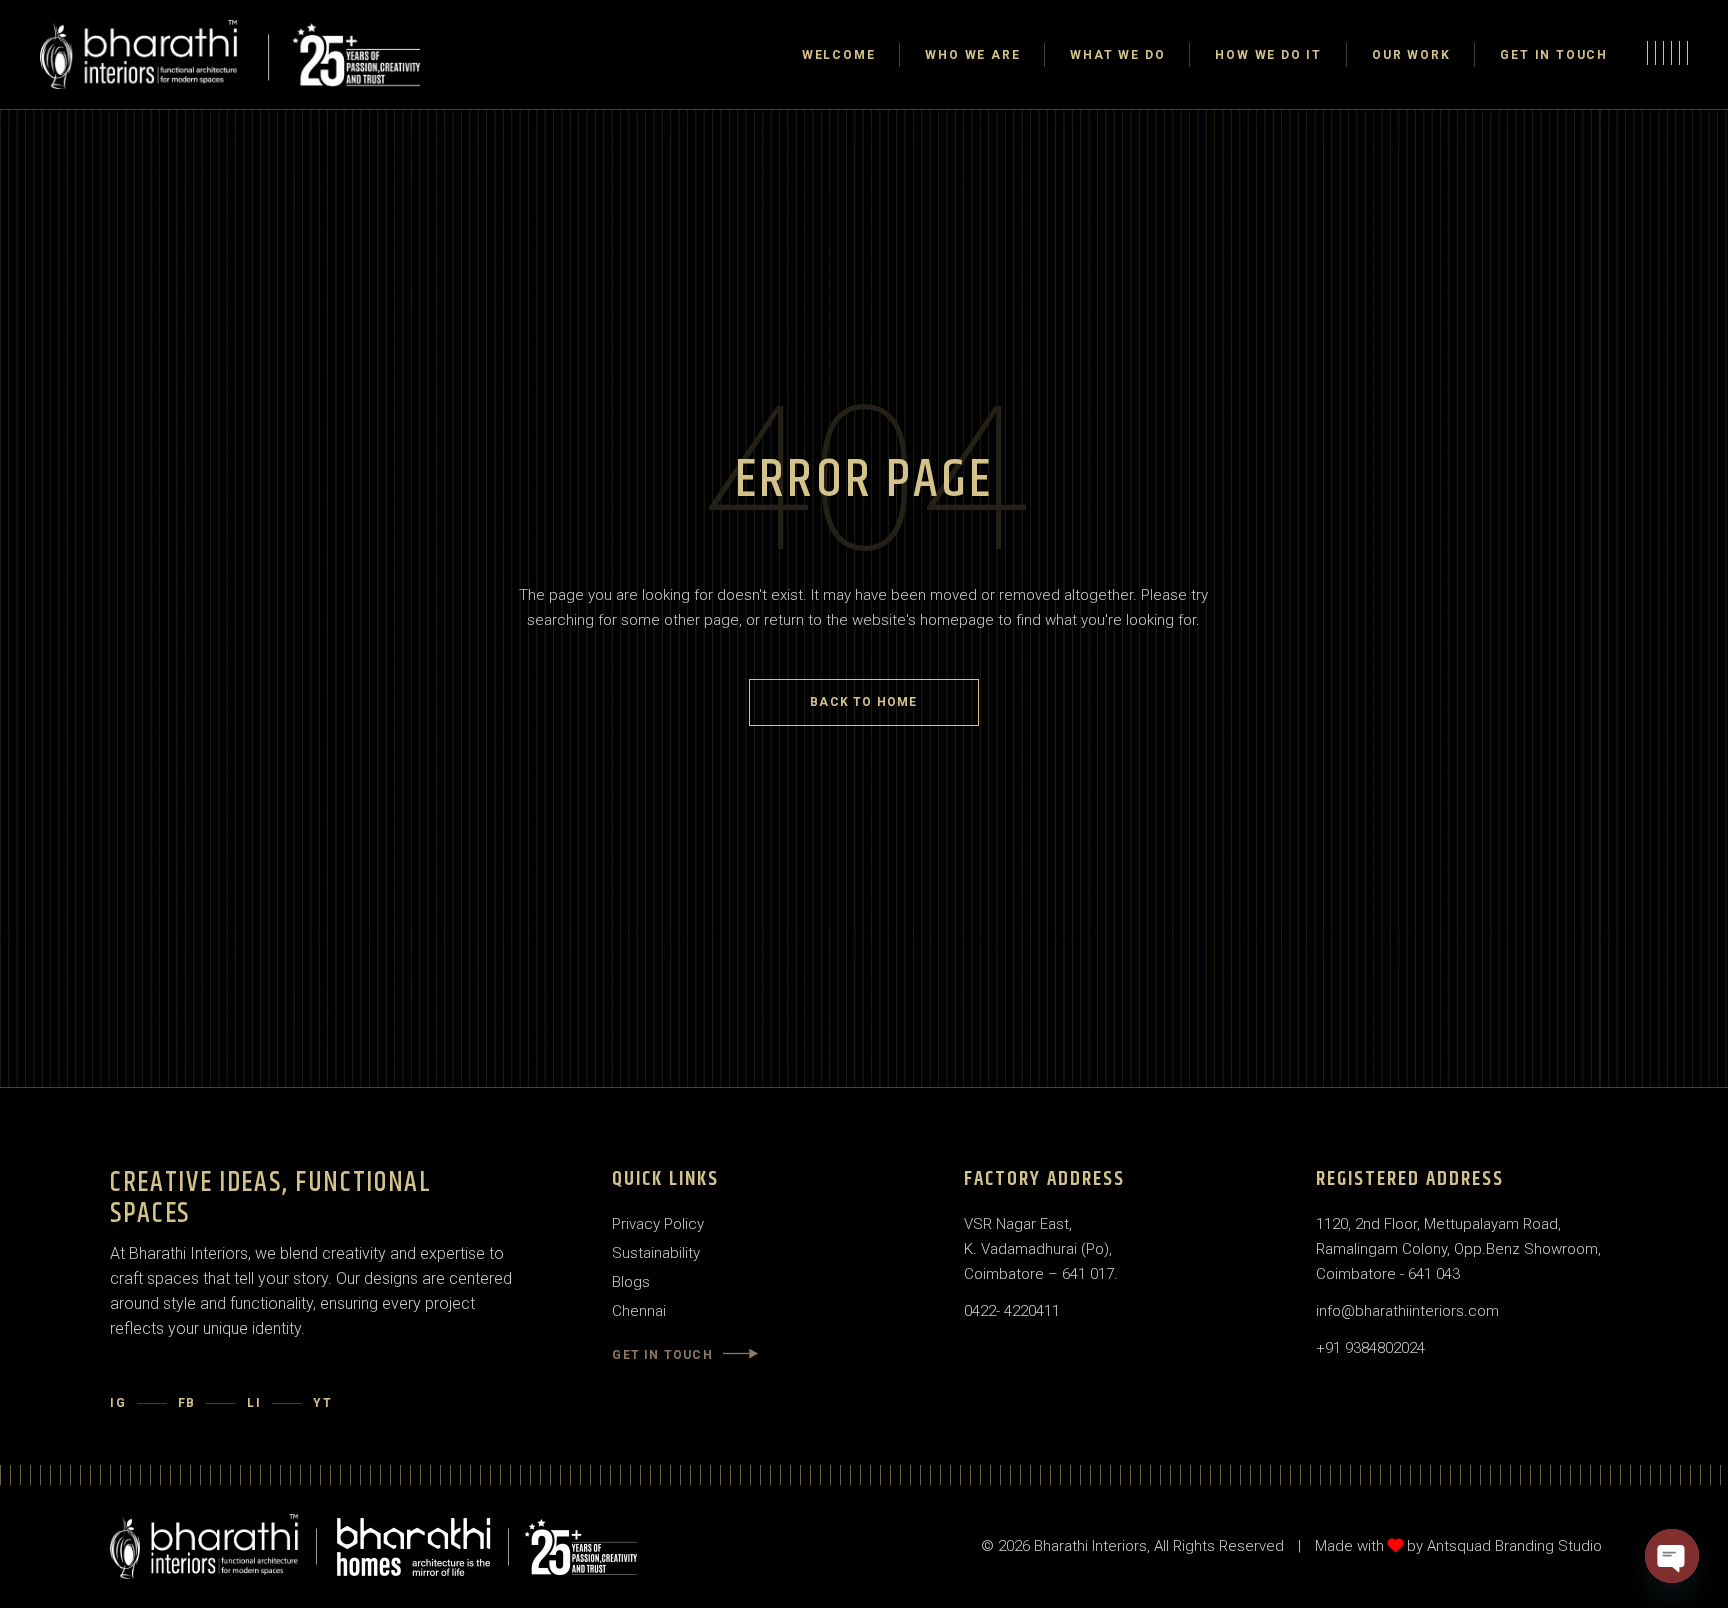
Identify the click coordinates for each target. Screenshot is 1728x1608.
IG (118, 1403)
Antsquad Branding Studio (1514, 1546)
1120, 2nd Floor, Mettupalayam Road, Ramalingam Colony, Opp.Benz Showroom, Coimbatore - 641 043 (1458, 1249)
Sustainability (656, 1253)
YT (323, 1403)
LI (254, 1403)
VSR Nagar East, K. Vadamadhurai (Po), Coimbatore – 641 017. (1041, 1249)
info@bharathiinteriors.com (1407, 1311)
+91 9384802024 (1370, 1348)
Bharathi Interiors (1090, 1546)
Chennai (639, 1311)
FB (187, 1403)
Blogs (631, 1282)
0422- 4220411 (1012, 1311)
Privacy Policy (658, 1224)
